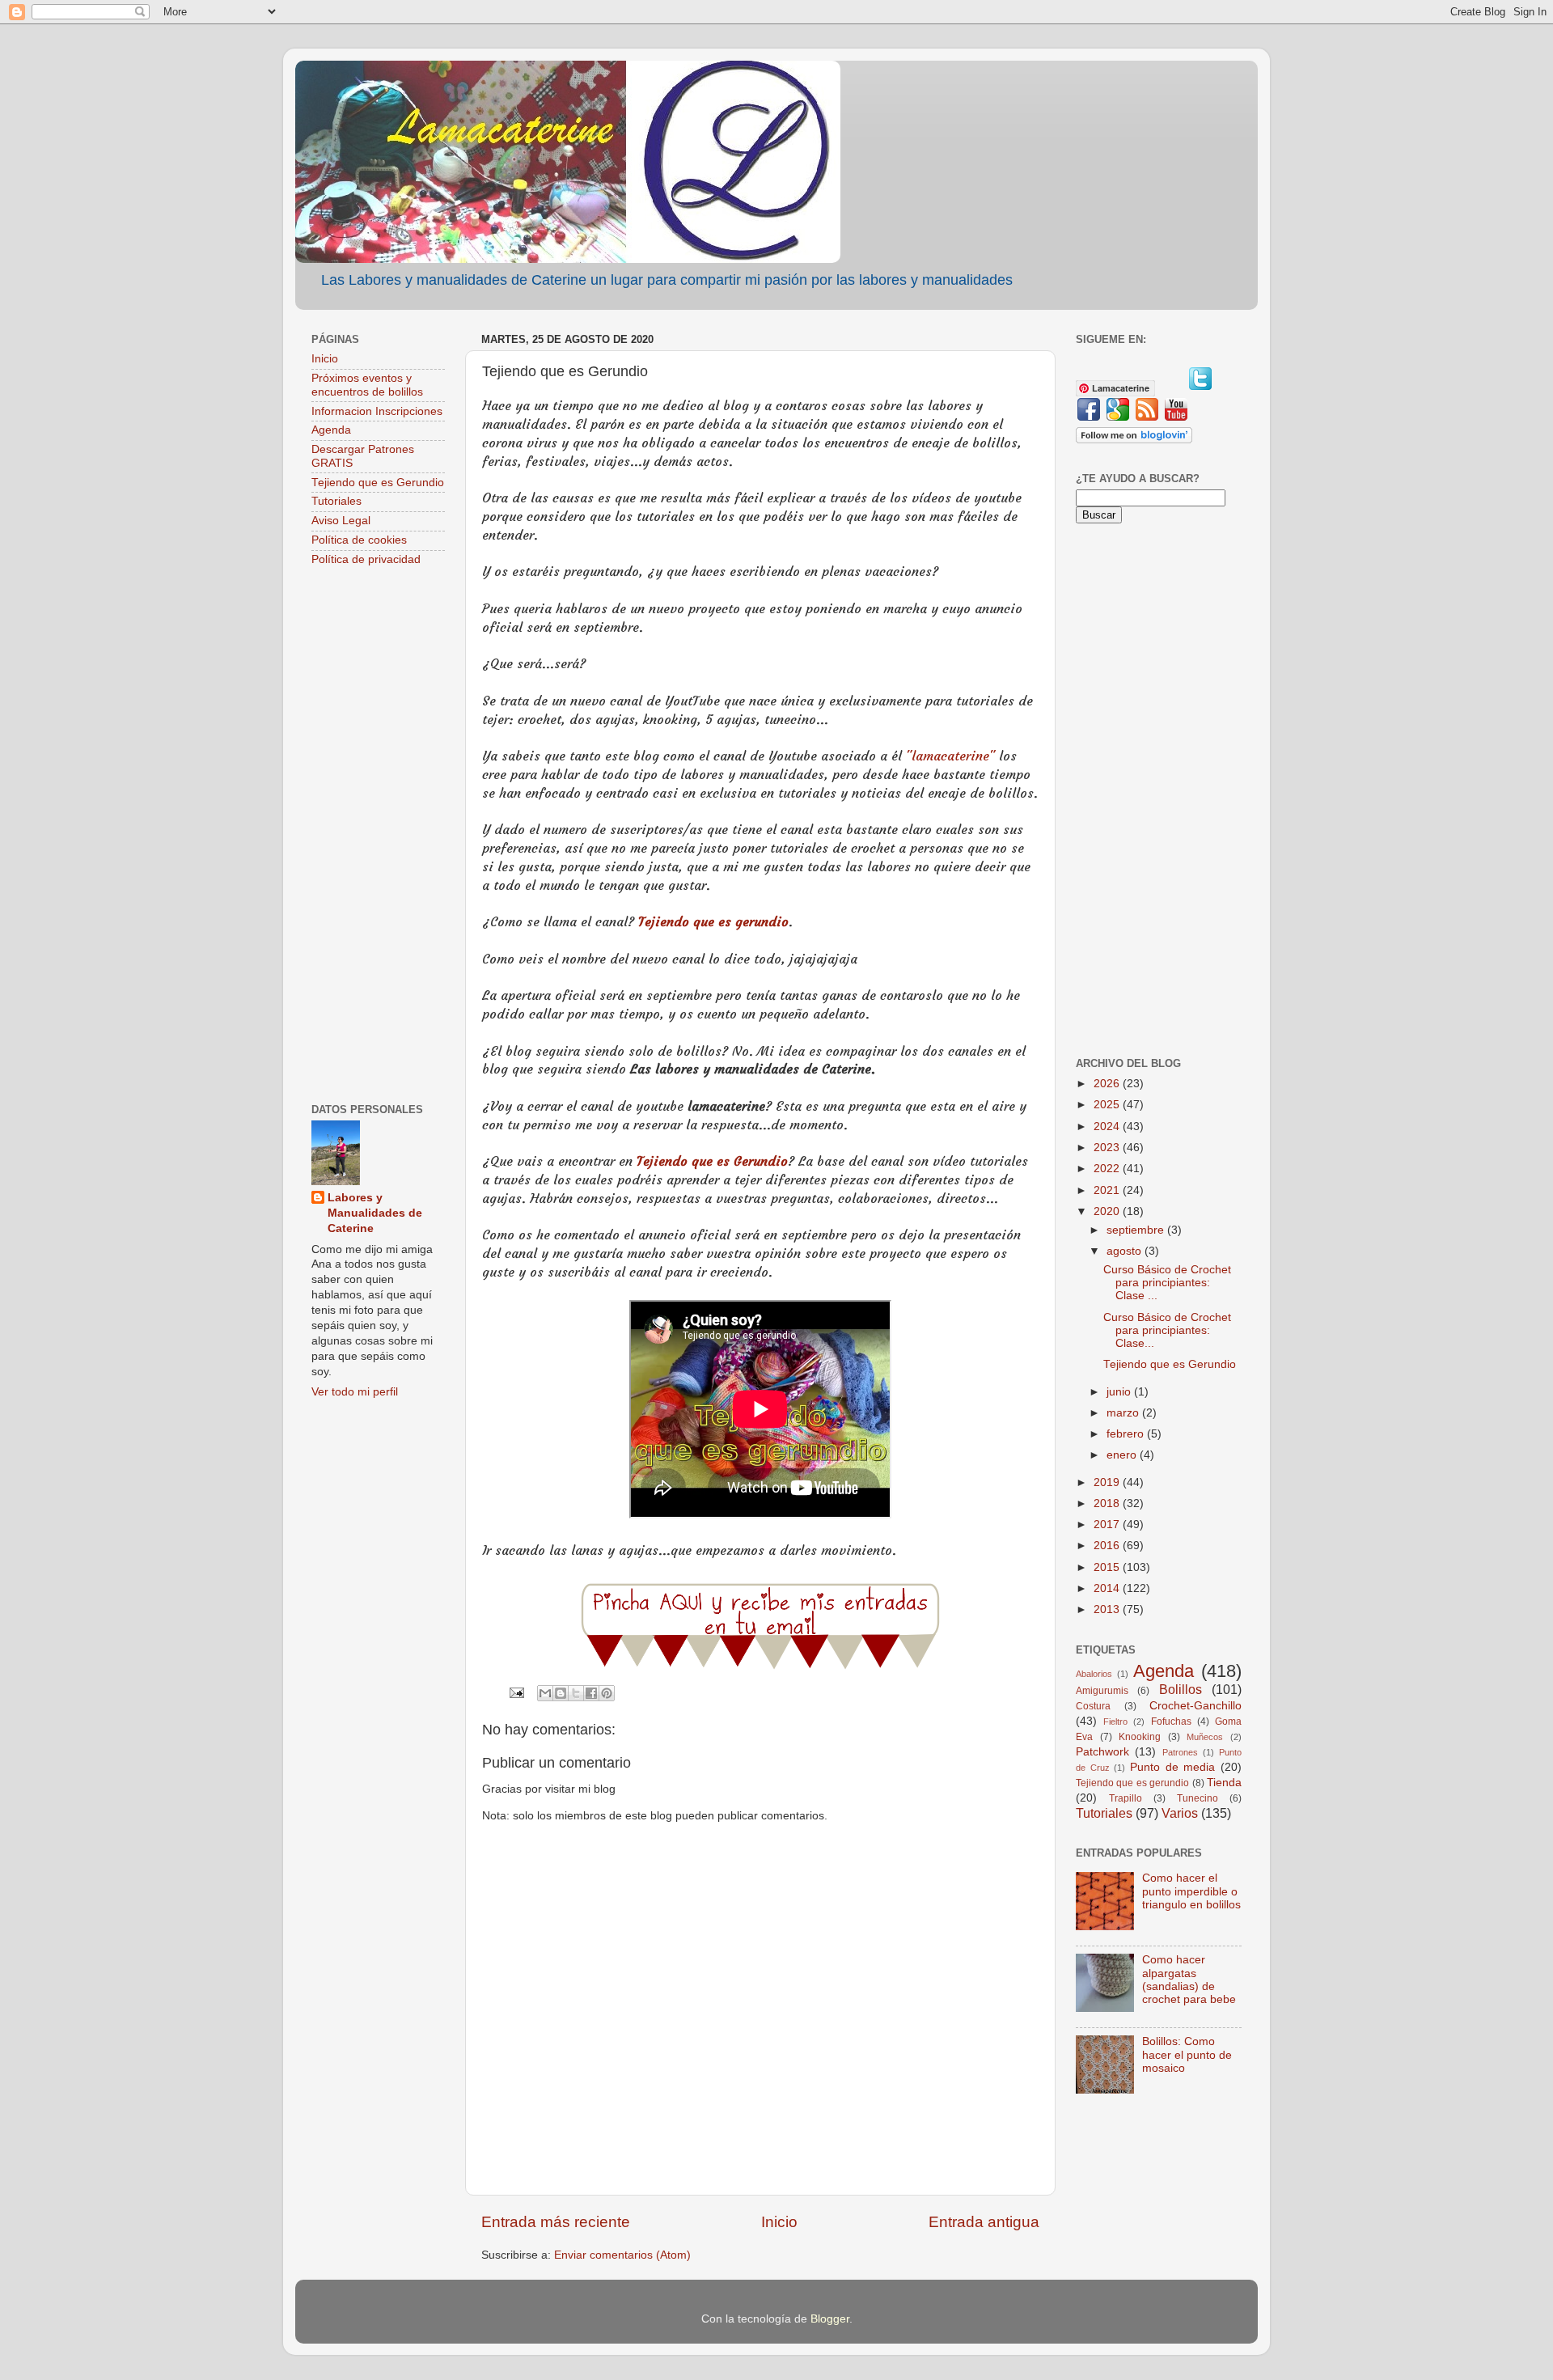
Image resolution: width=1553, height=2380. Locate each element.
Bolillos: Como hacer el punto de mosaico (1187, 2054)
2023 (1108, 1148)
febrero (1127, 1434)
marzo (1124, 1413)
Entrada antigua (984, 2222)
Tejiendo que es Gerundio (712, 1161)
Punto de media (1172, 1767)
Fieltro (1115, 1721)
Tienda (1224, 1783)
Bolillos (1181, 1689)
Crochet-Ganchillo (1195, 1706)
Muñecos (1205, 1737)
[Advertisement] (378, 836)
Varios (1180, 1813)
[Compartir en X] (576, 1693)
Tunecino (1198, 1798)
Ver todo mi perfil (355, 1392)
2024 (1108, 1126)
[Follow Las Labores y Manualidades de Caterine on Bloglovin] (1134, 440)
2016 (1108, 1546)
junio (1120, 1392)
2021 (1108, 1190)
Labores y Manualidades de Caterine (375, 1213)
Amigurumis (1102, 1691)
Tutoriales (336, 501)
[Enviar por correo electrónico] (545, 1693)
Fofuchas (1171, 1721)
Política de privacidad (366, 559)
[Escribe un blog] (561, 1693)
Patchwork (1102, 1752)
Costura (1093, 1706)
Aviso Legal (341, 521)
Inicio (779, 2222)
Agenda (331, 430)
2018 (1108, 1503)
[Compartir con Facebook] (591, 1693)
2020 (1108, 1211)
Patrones (1180, 1752)
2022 (1108, 1169)
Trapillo (1126, 1798)
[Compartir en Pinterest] (607, 1693)
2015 (1108, 1567)
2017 (1108, 1525)
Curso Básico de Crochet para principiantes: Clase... (1167, 1330)
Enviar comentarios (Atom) (622, 2255)
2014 (1108, 1588)
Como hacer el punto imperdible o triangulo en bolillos (1191, 1891)
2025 (1108, 1105)
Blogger (830, 2319)
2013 (1108, 1609)
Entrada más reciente (556, 2222)
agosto (1126, 1251)
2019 (1108, 1482)
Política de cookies (359, 540)
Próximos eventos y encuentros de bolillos (367, 385)
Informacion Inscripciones (377, 411)
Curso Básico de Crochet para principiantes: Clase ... (1167, 1283)
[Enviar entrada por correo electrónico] (516, 1693)
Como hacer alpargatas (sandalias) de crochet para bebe (1189, 1980)
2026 (1108, 1084)
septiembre (1137, 1230)
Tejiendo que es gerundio (713, 921)
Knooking (1140, 1737)
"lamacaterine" (950, 756)
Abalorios (1094, 1674)
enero (1123, 1455)
